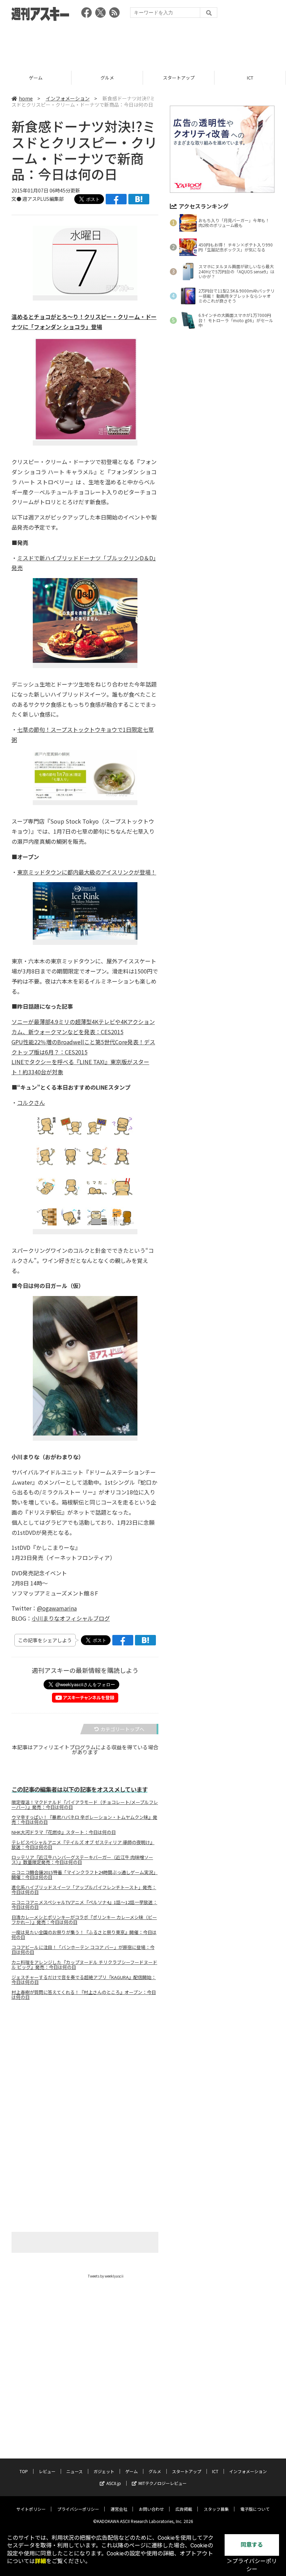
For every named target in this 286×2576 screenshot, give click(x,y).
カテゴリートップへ (122, 1729)
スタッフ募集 (216, 2509)
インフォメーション (68, 98)
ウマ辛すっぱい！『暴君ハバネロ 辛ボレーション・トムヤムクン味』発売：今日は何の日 (84, 1820)
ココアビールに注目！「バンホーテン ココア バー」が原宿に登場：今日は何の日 (83, 1950)
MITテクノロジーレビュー (163, 2483)
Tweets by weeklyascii (106, 2276)
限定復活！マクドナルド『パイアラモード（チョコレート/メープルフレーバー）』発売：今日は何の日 (85, 1805)
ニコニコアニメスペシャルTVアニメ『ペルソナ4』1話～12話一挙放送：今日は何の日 (84, 1905)
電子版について (255, 2509)
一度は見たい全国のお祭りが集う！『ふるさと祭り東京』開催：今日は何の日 (84, 1935)
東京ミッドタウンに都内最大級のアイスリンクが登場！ (87, 872)
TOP (24, 2471)
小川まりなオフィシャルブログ (71, 1618)
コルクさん (31, 1103)
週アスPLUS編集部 (43, 199)
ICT (179, 78)
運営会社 (119, 2509)
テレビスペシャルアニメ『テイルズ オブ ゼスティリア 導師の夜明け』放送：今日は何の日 (83, 1845)
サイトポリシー (31, 2509)
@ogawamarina (57, 1608)
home (26, 98)
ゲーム (131, 2471)
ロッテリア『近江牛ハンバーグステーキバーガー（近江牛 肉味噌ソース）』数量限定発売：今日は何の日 (82, 1860)
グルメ (36, 78)
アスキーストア (250, 78)
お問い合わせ (151, 2509)
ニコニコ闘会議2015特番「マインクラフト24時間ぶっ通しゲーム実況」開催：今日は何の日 (85, 1875)
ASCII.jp (114, 2483)
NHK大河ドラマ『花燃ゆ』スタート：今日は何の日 (64, 1832)
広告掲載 (184, 2509)
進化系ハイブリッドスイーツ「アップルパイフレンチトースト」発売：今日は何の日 (84, 1890)
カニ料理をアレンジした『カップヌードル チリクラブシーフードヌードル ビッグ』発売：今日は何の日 (84, 1965)
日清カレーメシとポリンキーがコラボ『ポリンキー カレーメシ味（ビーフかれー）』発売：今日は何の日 (84, 1920)
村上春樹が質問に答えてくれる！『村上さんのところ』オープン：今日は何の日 (84, 1995)
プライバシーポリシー (78, 2509)
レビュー (47, 2471)
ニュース (74, 2471)
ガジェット (104, 2471)
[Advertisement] (143, 44)
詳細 (40, 2561)
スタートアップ (107, 78)
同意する (252, 2545)
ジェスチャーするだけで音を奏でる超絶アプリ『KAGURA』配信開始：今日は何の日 (84, 1980)
